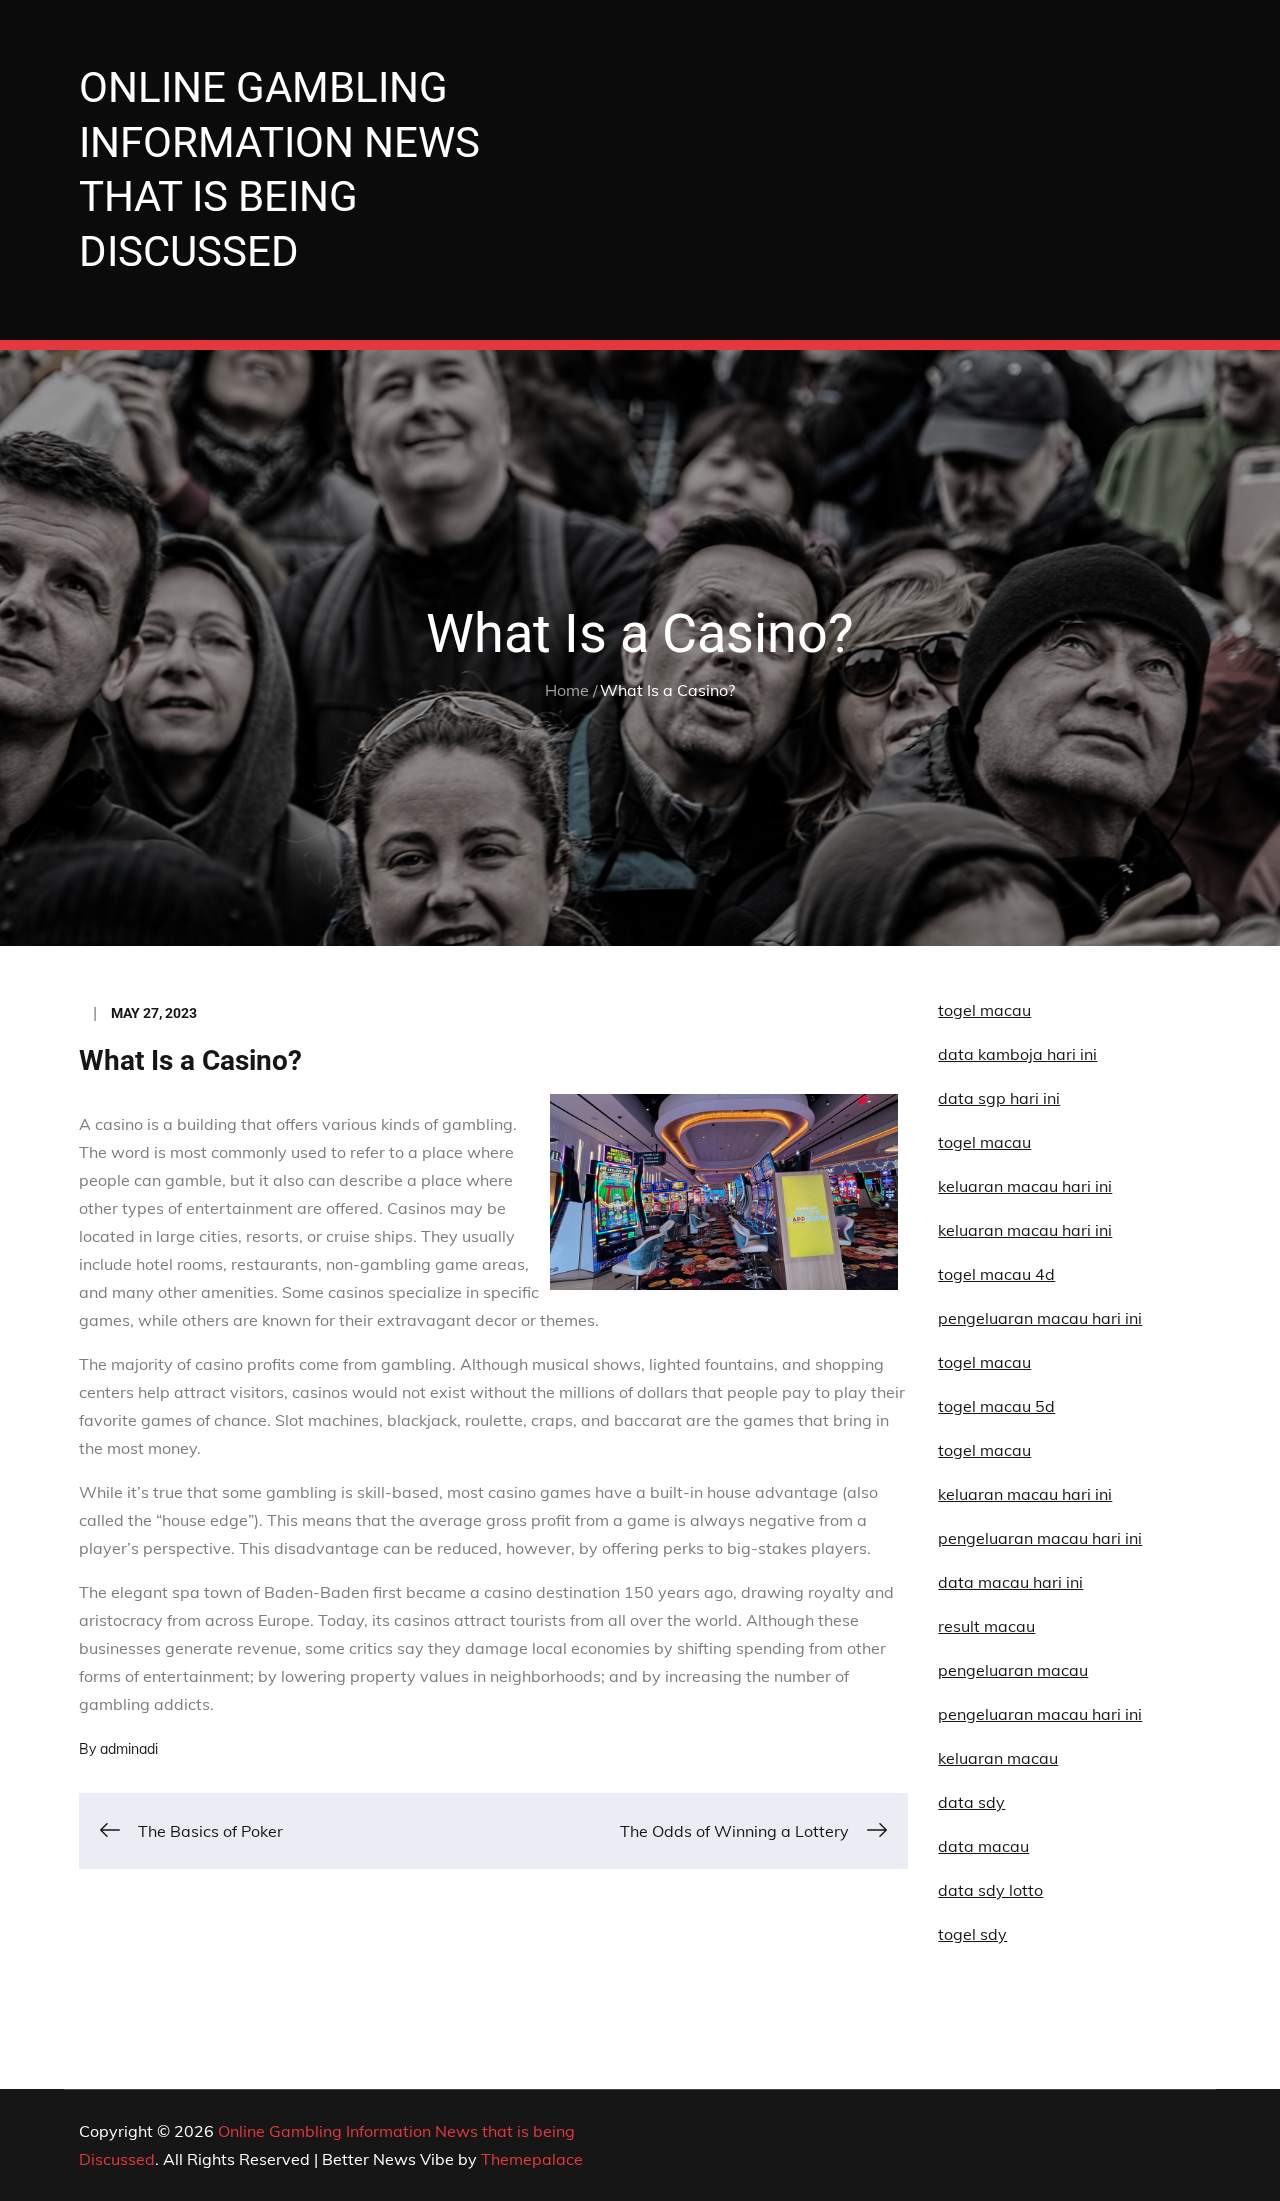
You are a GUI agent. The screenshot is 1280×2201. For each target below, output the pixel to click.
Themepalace (532, 2159)
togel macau (984, 1450)
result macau (986, 1626)
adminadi (129, 1749)
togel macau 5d (996, 1406)
